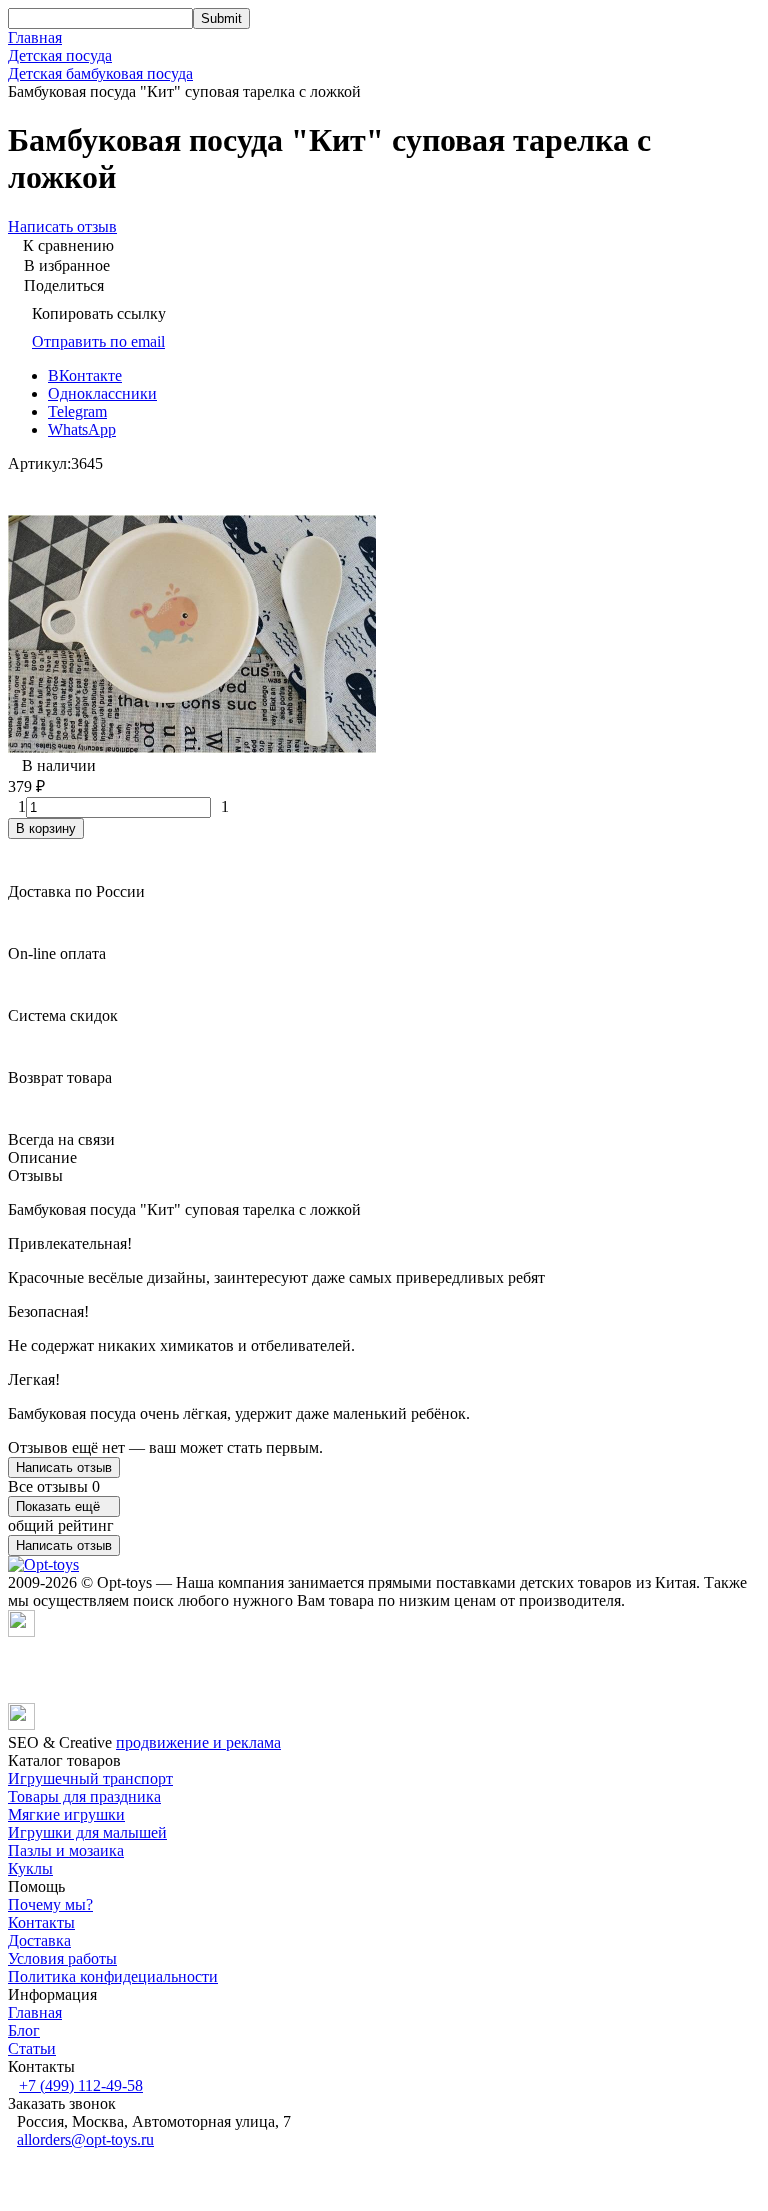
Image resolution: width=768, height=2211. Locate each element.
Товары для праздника (84, 1796)
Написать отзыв (64, 1467)
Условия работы (62, 1958)
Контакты (41, 1922)
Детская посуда (60, 55)
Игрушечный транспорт (90, 1778)
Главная (35, 37)
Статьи (32, 2048)
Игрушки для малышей (87, 1832)
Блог (24, 2030)
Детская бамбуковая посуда (100, 73)
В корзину (46, 828)
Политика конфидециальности (113, 1976)
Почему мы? (50, 1904)
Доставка (39, 1940)
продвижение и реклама (198, 1742)
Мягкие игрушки (66, 1814)
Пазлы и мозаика (66, 1850)
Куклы (30, 1868)
